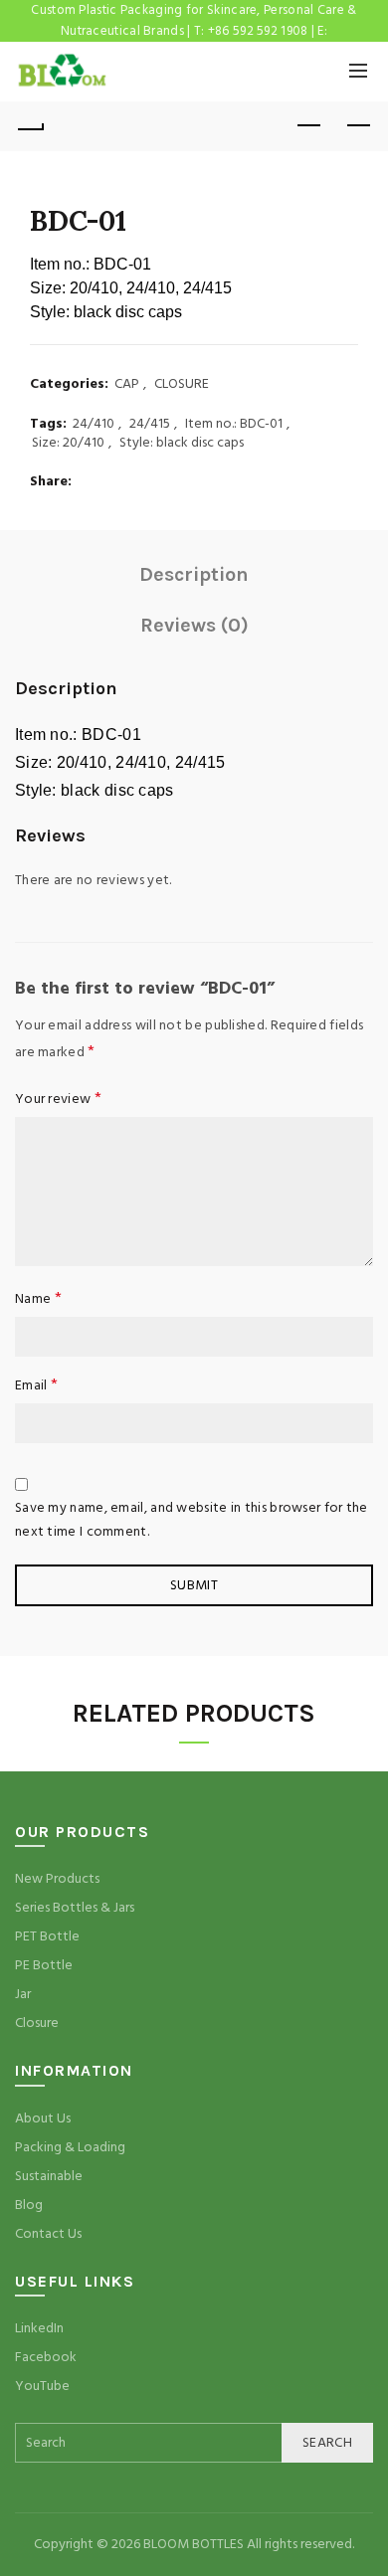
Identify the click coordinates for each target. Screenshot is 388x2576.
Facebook (46, 2357)
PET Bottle (47, 1936)
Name (38, 1298)
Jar (23, 1994)
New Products (57, 1879)
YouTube (42, 2386)
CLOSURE (182, 384)
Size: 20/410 (68, 443)
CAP (127, 384)
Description (194, 574)
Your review (58, 1098)
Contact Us (48, 2234)
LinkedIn (39, 2328)
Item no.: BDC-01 (234, 424)
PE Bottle (44, 1965)
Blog (29, 2205)
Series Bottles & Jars (75, 1908)
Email (36, 1384)
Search (327, 2443)
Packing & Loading (70, 2147)
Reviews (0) (194, 625)
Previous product (308, 126)
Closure (37, 2023)
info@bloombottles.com (194, 52)
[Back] (30, 126)
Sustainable (49, 2176)
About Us (43, 2118)
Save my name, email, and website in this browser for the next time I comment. (192, 1520)
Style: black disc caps (182, 443)
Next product (358, 126)
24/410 (94, 424)
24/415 (150, 424)
